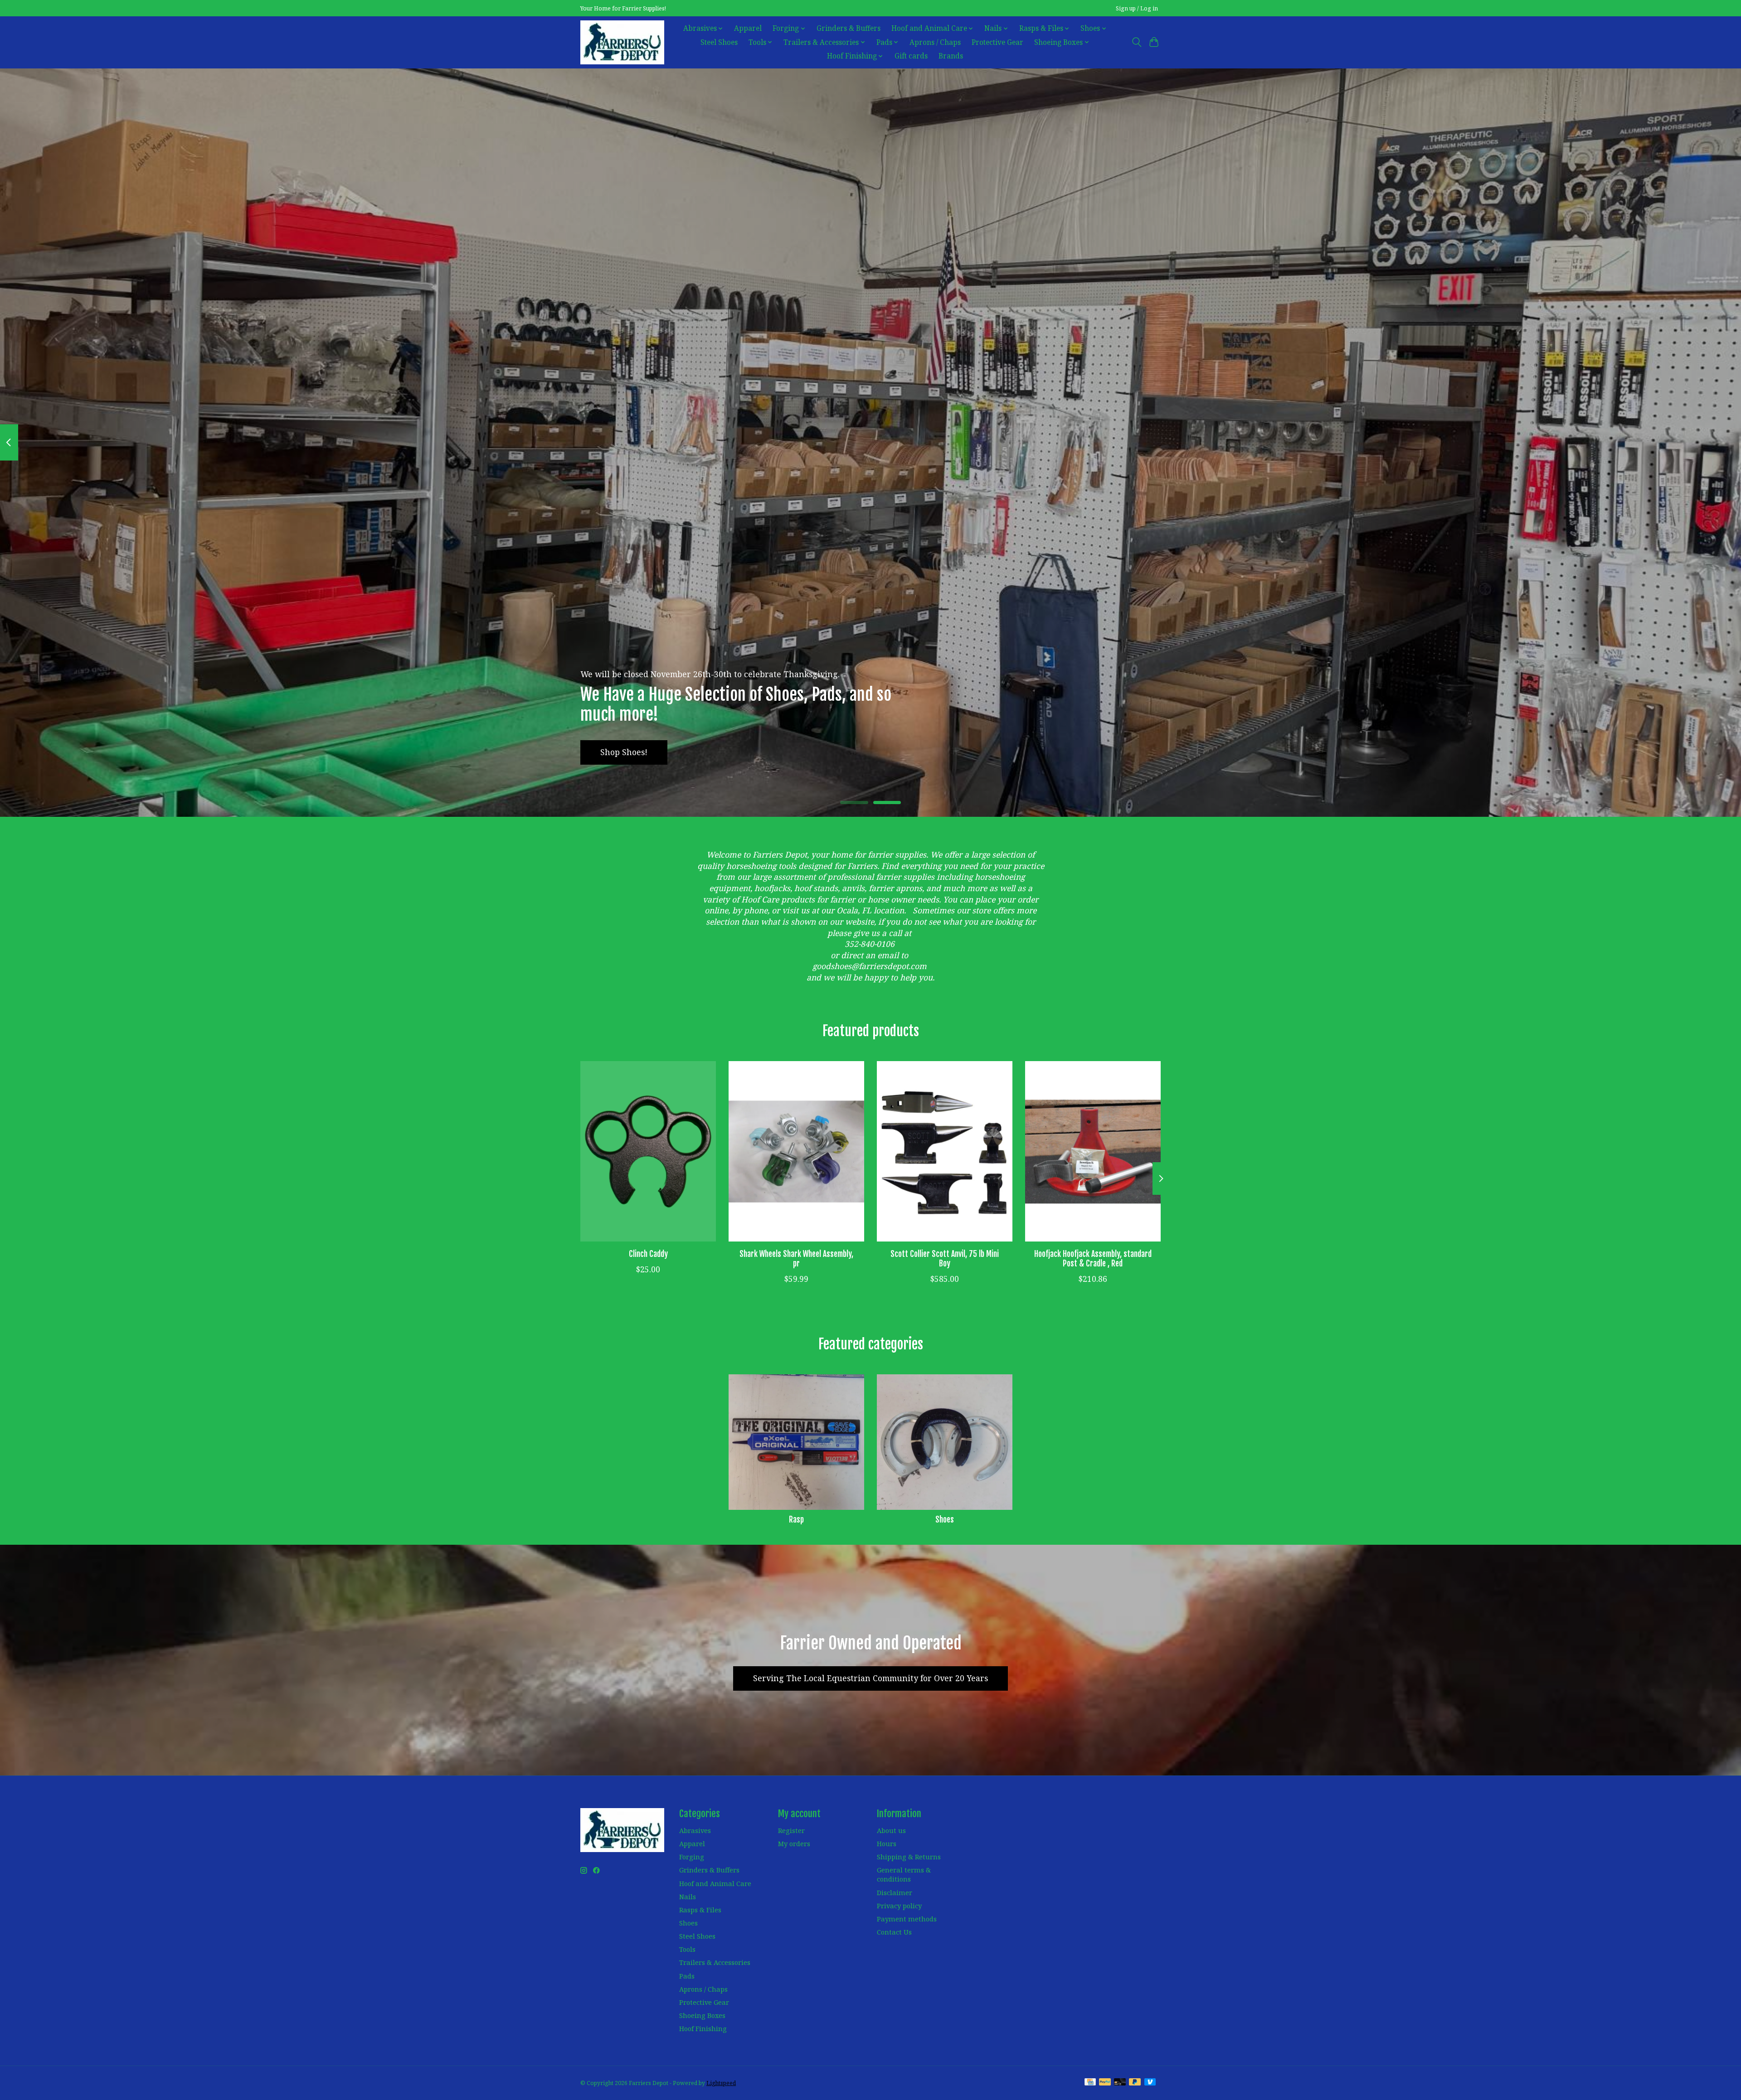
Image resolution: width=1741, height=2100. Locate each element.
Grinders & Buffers (849, 28)
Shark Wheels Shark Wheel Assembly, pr (796, 1258)
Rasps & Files (700, 1910)
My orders (794, 1843)
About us (891, 1830)
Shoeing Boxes (702, 2015)
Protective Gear (997, 42)
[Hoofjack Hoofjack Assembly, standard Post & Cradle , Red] (1093, 1151)
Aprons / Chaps (935, 42)
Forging (692, 1857)
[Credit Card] (1090, 2083)
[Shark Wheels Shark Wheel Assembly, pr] (796, 1151)
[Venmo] (1150, 2083)
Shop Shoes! (624, 752)
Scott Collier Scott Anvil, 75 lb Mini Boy (945, 1258)
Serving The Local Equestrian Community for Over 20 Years (870, 1678)
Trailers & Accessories (715, 1962)
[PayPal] (1105, 2083)
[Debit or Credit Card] (1120, 2083)
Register (791, 1830)
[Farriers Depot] (622, 42)
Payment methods (907, 1919)
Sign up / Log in (1137, 8)
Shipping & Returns (909, 1857)
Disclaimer (895, 1892)
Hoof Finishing (703, 2028)
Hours (887, 1843)
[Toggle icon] (1136, 42)
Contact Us (894, 1932)
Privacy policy (899, 1906)
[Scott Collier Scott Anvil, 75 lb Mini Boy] (945, 1151)
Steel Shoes (719, 42)
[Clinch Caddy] (648, 1151)
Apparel (748, 28)
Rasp (796, 1519)
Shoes (945, 1519)
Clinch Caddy (648, 1253)
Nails (688, 1896)
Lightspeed (721, 2083)
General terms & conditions (904, 1874)
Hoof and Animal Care (715, 1883)
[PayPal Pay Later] (1135, 2083)
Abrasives (695, 1830)
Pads (687, 1976)
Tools (687, 1949)
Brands (951, 56)
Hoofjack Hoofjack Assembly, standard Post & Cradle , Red (1093, 1258)
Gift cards (911, 56)
